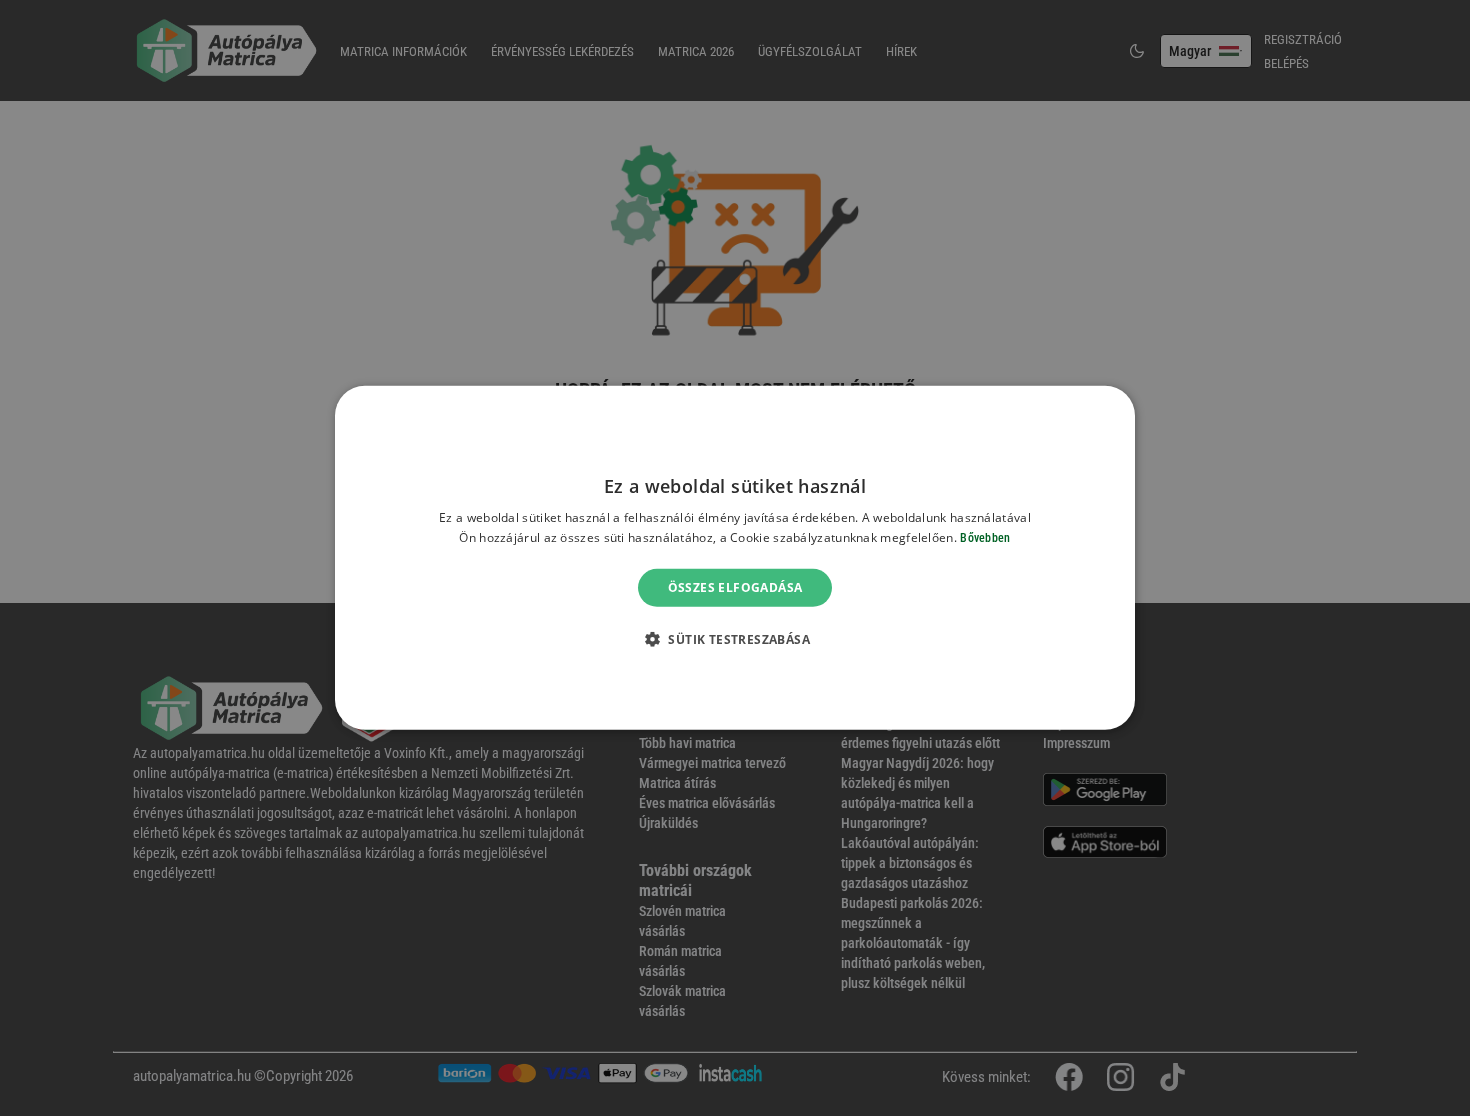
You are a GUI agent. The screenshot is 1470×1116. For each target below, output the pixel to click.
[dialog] (735, 558)
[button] (735, 639)
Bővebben (985, 538)
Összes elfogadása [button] (735, 587)
